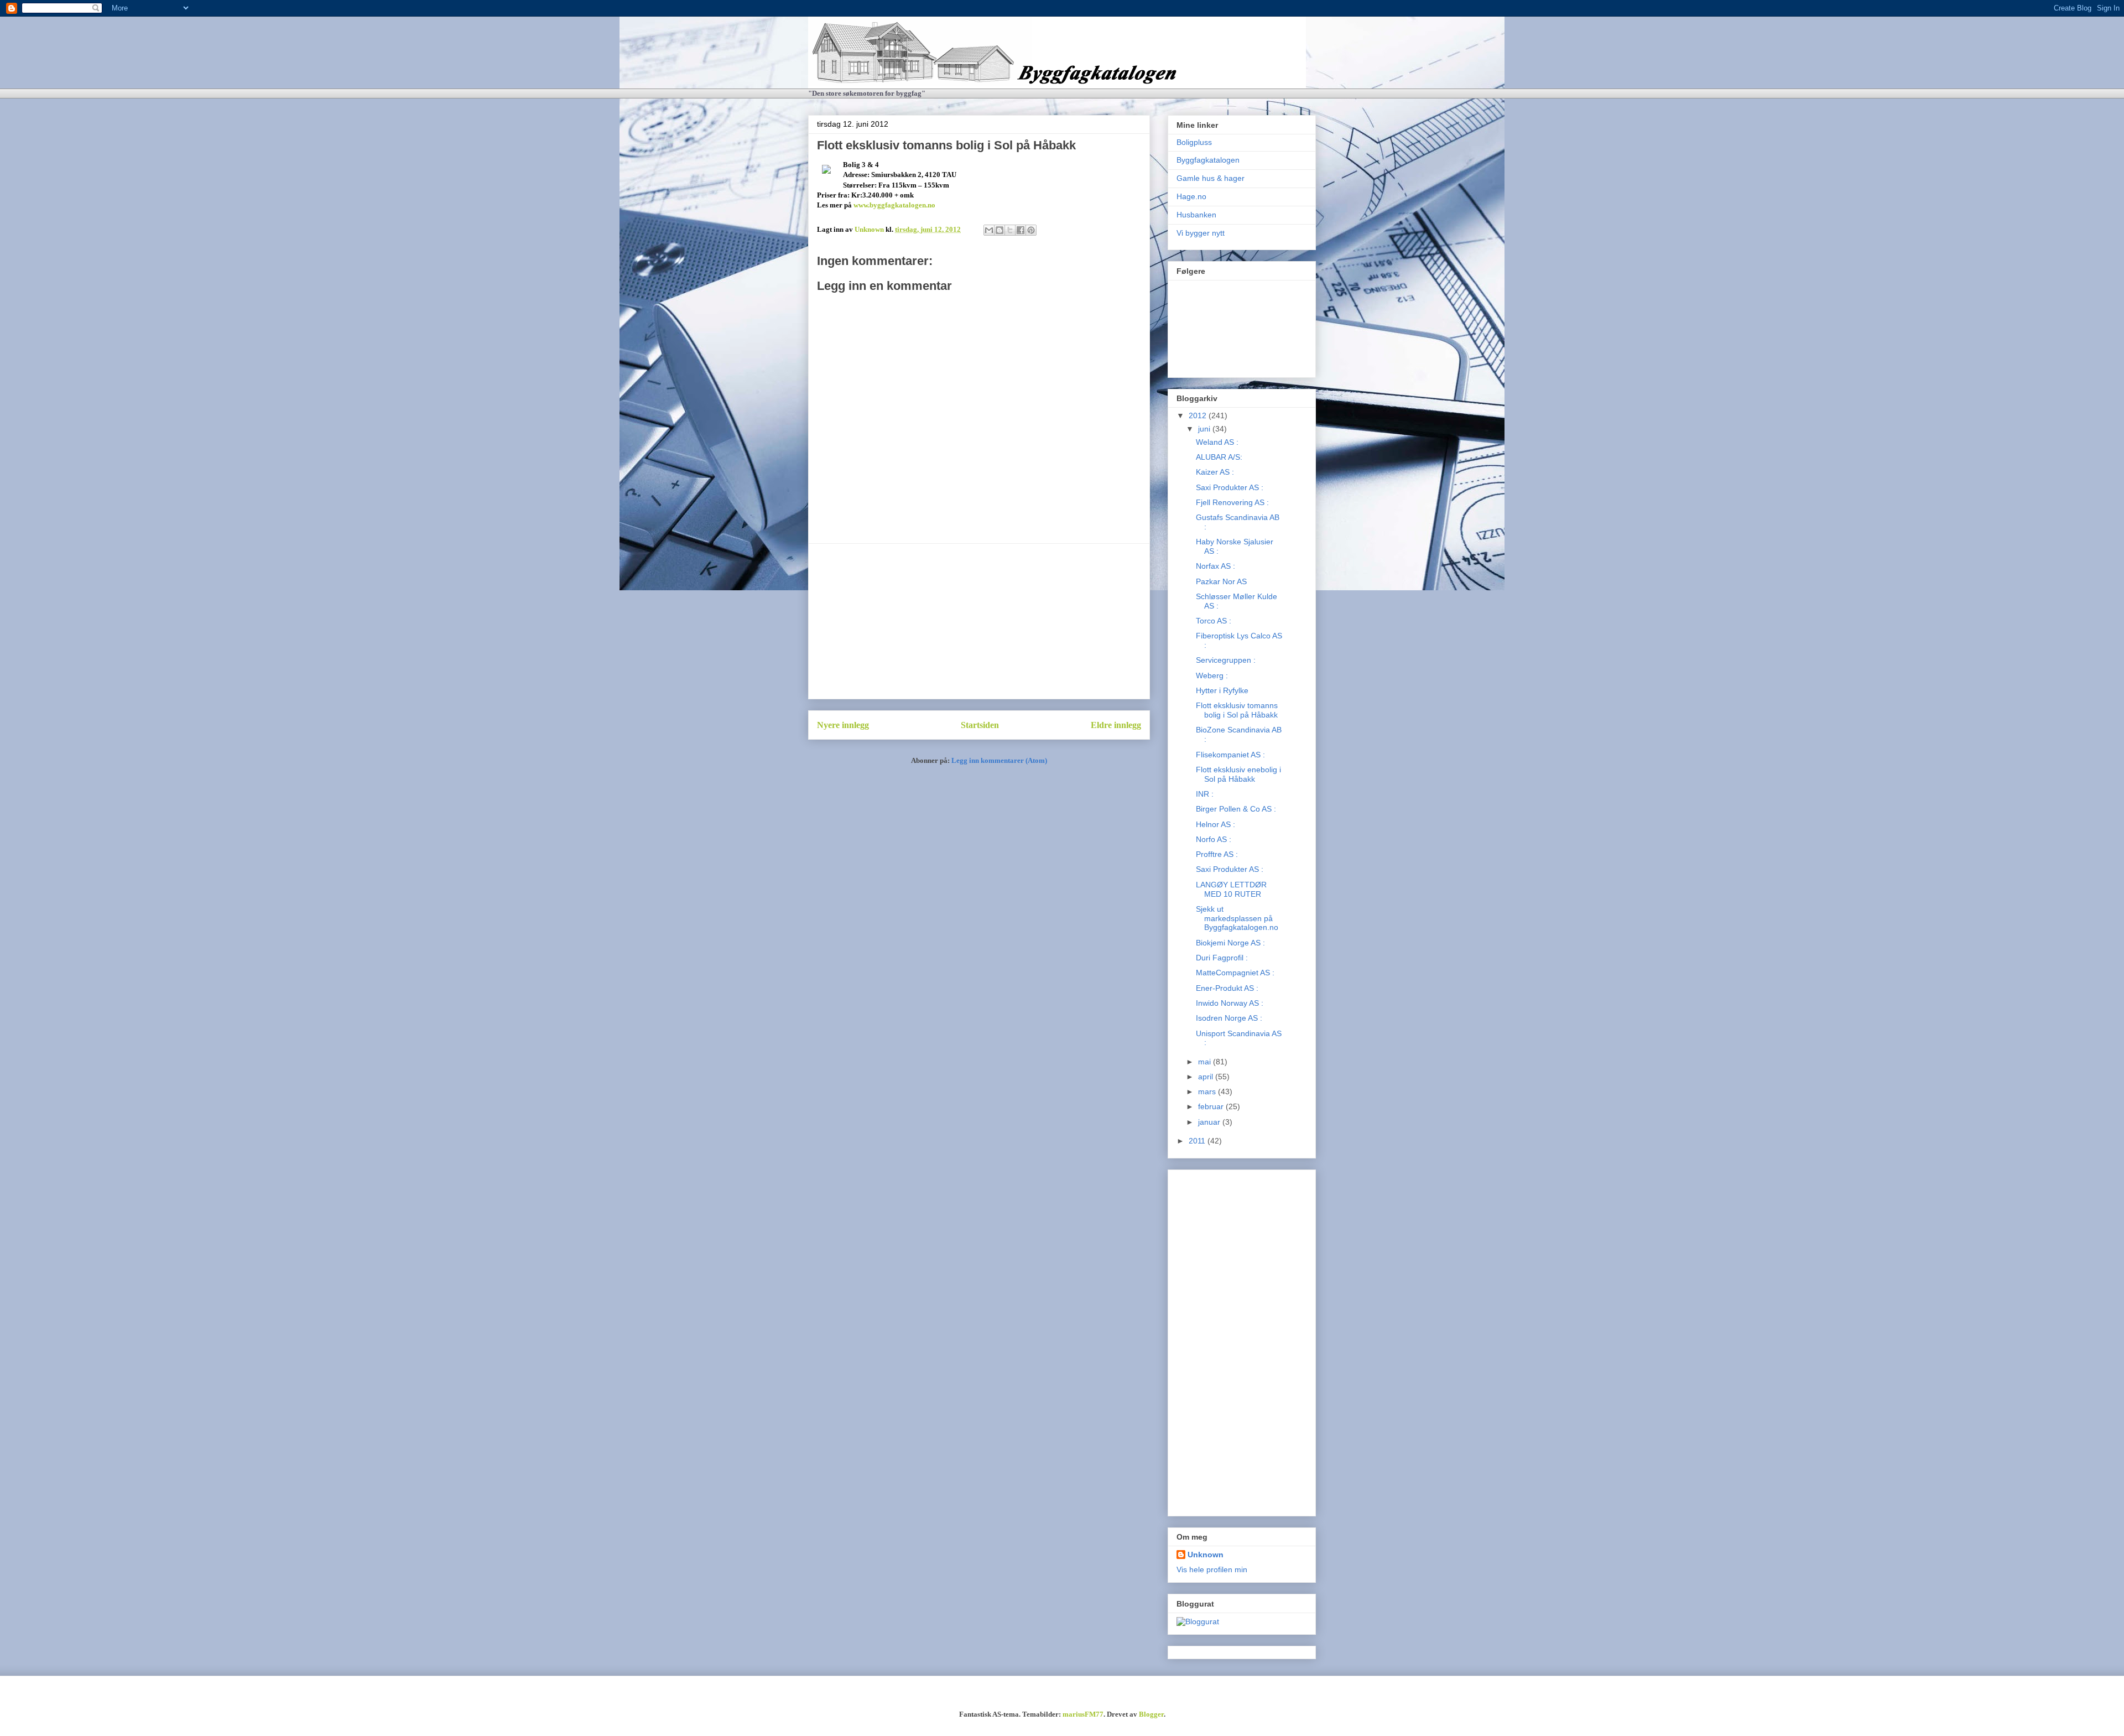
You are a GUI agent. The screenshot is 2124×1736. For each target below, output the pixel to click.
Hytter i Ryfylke (1222, 690)
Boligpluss (1194, 142)
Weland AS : (1217, 442)
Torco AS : (1214, 621)
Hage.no (1191, 196)
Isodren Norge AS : (1229, 1018)
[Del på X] (1010, 230)
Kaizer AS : (1215, 472)
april (1207, 1077)
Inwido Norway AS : (1230, 1003)
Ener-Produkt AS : (1227, 988)
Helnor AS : (1215, 824)
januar (1210, 1122)
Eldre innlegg (1116, 725)
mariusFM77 (1083, 1714)
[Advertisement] (979, 621)
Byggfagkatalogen (1208, 160)
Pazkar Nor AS (1221, 581)
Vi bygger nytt (1201, 233)
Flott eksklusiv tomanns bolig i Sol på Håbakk (1237, 710)
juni (1205, 429)
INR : (1205, 794)
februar (1212, 1106)
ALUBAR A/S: (1219, 457)
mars (1208, 1092)
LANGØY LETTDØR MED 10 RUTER (1231, 889)
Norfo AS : (1214, 839)
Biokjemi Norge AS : (1230, 943)
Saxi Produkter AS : (1230, 487)
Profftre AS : (1217, 854)
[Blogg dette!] (999, 230)
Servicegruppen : (1226, 660)
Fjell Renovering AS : (1232, 502)
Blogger (1151, 1714)
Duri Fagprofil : (1222, 958)
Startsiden (980, 725)
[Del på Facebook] (1021, 230)
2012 (1199, 415)
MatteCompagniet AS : (1235, 973)
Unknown (1206, 1555)
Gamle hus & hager (1211, 178)
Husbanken (1196, 215)
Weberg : (1212, 675)
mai (1206, 1062)
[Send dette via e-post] (989, 230)
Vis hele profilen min (1212, 1569)
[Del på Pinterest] (1031, 230)
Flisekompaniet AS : (1230, 755)
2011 (1198, 1141)
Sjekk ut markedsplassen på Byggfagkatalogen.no (1237, 918)
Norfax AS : (1215, 566)
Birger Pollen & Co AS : (1236, 809)
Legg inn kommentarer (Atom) (999, 760)
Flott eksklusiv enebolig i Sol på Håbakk (1238, 774)
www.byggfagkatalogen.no (894, 205)
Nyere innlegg (843, 725)
